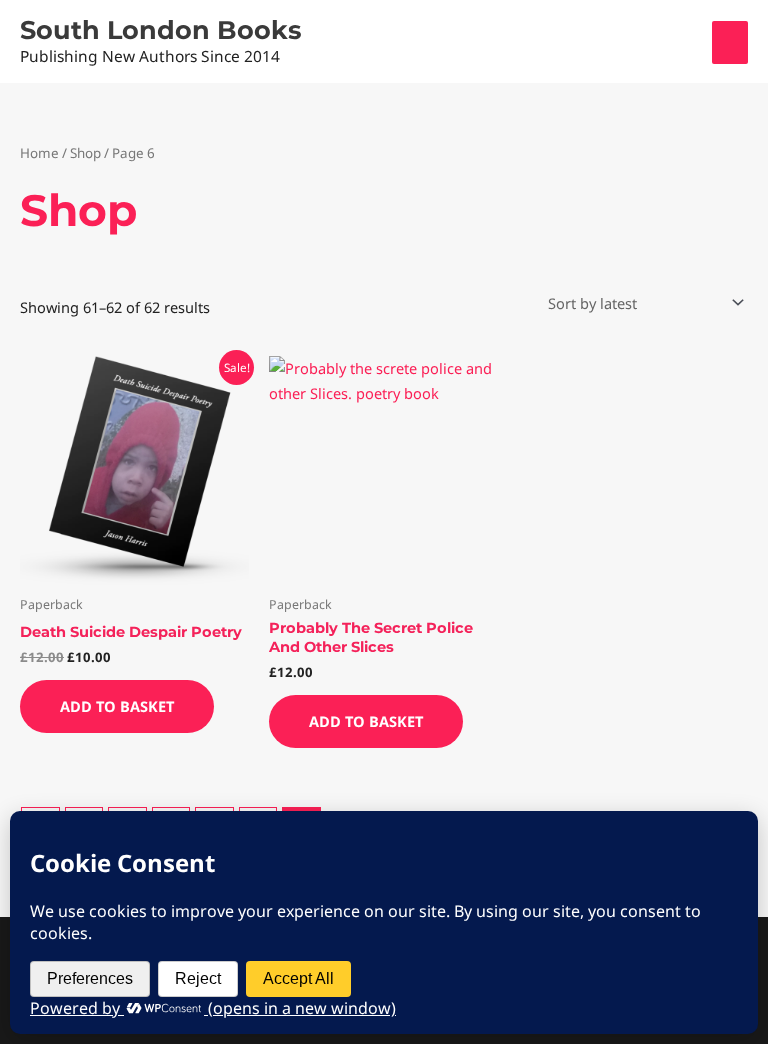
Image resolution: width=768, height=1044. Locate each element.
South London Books (161, 29)
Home (39, 153)
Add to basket (117, 706)
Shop (85, 153)
